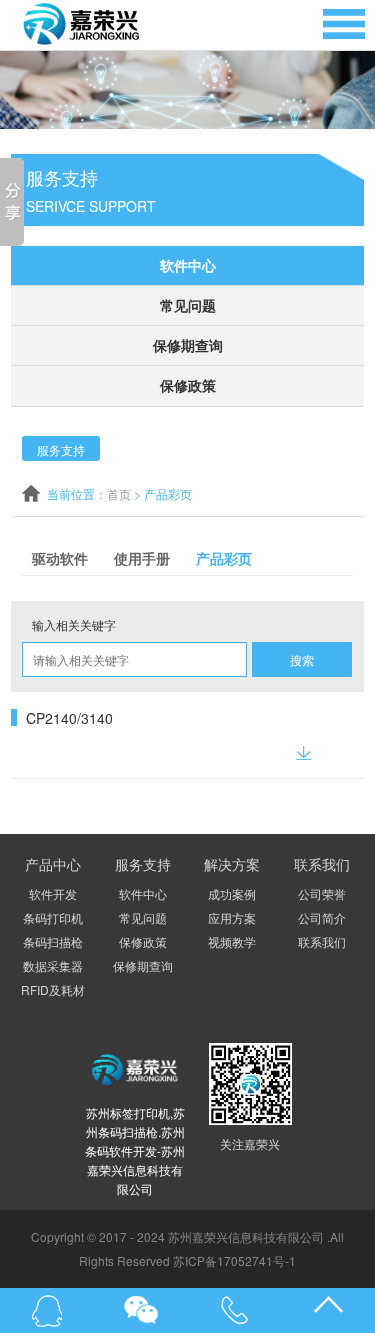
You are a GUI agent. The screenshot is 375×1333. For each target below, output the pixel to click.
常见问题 (188, 305)
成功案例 (232, 893)
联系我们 (322, 941)
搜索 (302, 659)
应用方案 (232, 917)
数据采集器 (53, 965)
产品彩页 (224, 558)
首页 (119, 493)
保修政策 (188, 385)
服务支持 (61, 449)
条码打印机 (53, 917)
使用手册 (142, 558)
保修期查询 (188, 345)
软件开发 (53, 893)
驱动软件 (60, 558)
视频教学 (232, 941)
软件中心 (188, 265)
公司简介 (322, 917)
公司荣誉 (322, 893)
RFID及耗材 (53, 989)
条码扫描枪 (53, 941)
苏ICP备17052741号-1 (234, 1260)
